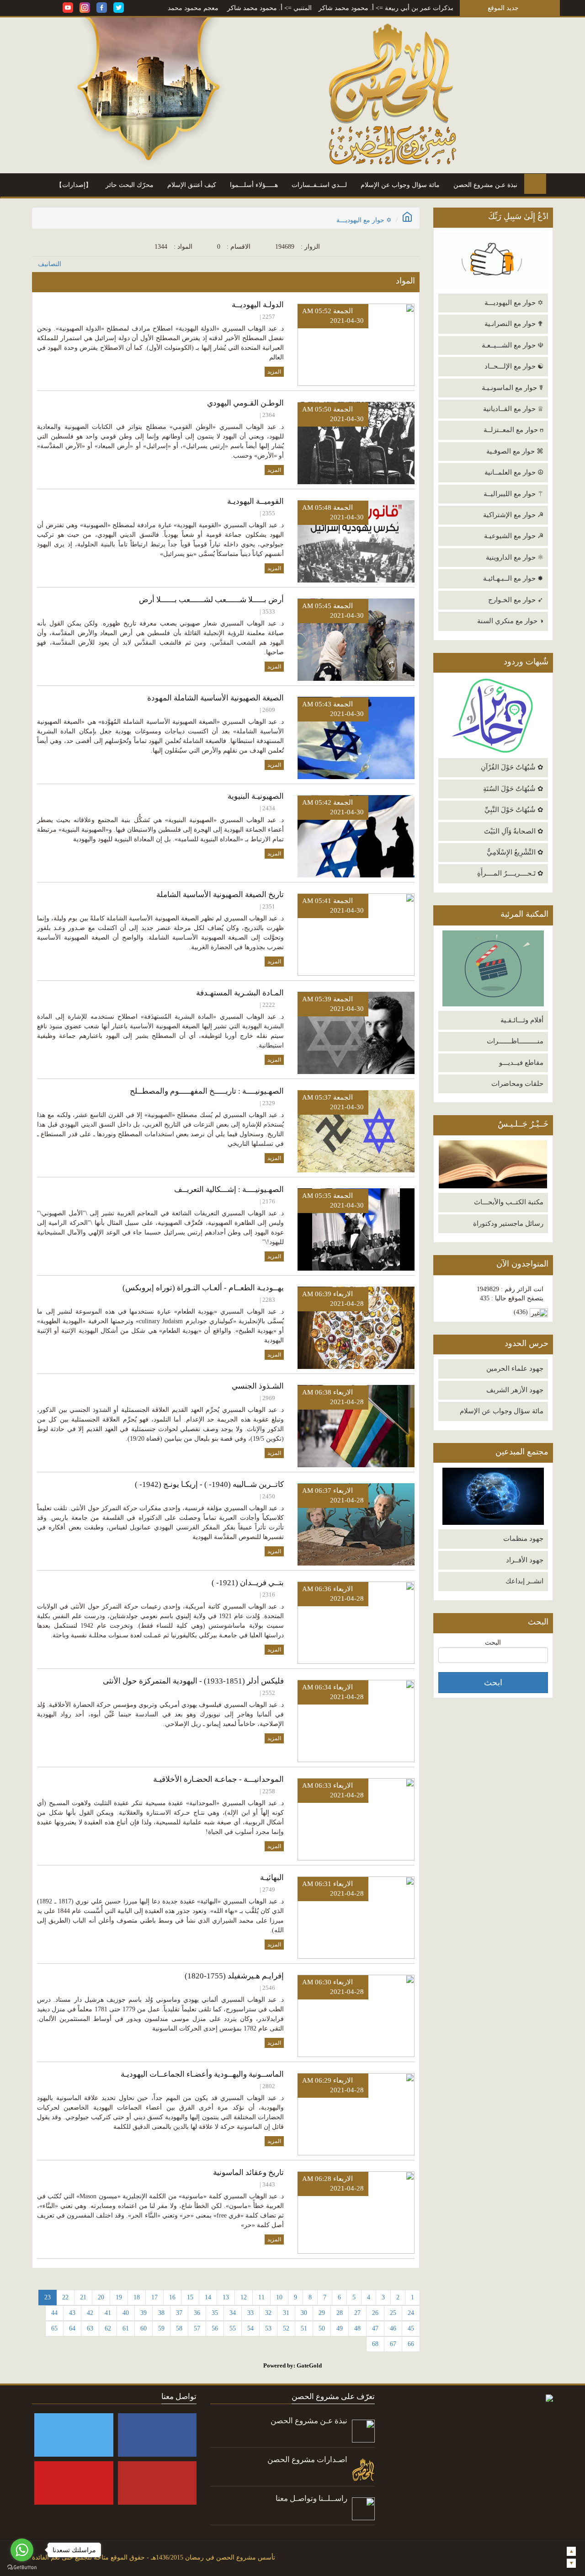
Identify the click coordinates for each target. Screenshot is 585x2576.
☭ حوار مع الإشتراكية (513, 515)
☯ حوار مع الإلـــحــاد (514, 366)
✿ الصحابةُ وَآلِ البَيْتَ (514, 831)
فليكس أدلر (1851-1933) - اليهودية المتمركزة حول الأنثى (193, 1681)
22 (65, 2297)
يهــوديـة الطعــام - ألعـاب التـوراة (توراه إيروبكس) (203, 1288)
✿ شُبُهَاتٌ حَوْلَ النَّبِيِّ (514, 810)
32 (268, 2313)
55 (233, 2328)
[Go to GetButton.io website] (22, 2567)
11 (261, 2297)
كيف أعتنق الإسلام (192, 185)
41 (108, 2313)
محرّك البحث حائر (130, 185)
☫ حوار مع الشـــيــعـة (513, 345)
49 (340, 2328)
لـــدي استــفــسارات (319, 185)
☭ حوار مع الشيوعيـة (514, 536)
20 (101, 2297)
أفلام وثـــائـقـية (522, 1020)
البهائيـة (272, 1878)
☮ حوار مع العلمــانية (514, 472)
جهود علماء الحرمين (515, 1368)
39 (144, 2313)
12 (244, 2297)
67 (393, 2344)
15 (190, 2297)
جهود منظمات (523, 1539)
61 (126, 2328)
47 (375, 2328)
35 (215, 2313)
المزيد (274, 372)
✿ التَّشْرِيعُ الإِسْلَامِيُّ (515, 852)
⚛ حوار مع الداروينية (515, 557)
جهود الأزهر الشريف (515, 1390)
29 (322, 2313)
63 (90, 2328)
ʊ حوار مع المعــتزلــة (513, 430)
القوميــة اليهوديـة (255, 501)
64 (72, 2328)
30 (304, 2313)
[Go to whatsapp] (22, 2550)
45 (411, 2328)
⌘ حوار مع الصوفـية (515, 451)
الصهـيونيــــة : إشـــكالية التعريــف (229, 1189)
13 (226, 2297)
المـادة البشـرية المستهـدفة (240, 993)
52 (286, 2328)
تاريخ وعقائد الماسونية (248, 2172)
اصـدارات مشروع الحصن (307, 2460)
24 (411, 2313)
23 (48, 2297)
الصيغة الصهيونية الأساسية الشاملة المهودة (215, 698)
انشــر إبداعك (524, 1581)
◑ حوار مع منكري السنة (510, 621)
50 (322, 2328)
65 (54, 2328)
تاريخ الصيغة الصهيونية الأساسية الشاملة (220, 895)
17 (154, 2297)
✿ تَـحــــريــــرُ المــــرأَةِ (510, 873)
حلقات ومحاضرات (517, 1084)
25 (393, 2313)
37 (179, 2313)
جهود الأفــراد (525, 1560)
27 (357, 2313)
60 (144, 2328)
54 (250, 2328)
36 (197, 2313)
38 (161, 2313)
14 (208, 2297)
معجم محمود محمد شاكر (253, 8)
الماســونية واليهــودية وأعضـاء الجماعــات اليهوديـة (202, 2074)
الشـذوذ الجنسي (258, 1386)
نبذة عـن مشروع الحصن (485, 185)
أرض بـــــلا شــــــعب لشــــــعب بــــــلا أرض (211, 600)
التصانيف (50, 264)
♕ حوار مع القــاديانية (513, 409)
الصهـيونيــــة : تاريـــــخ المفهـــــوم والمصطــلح (207, 1091)
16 (172, 2297)
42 (90, 2313)
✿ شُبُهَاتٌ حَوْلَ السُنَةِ (513, 789)
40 (126, 2313)
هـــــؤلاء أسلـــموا (254, 185)
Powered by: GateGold (292, 2365)
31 (286, 2313)
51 (304, 2328)
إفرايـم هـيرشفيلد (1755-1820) (234, 1976)
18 (137, 2297)
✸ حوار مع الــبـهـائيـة (513, 578)
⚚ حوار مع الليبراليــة (513, 494)
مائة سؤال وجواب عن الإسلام (400, 185)
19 (119, 2297)
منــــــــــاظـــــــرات (515, 1041)
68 (375, 2344)
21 (83, 2297)
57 (197, 2328)
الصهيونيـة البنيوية (256, 796)
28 (340, 2313)
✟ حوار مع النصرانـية (514, 324)
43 (72, 2313)
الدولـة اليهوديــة (258, 305)
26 (375, 2313)
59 (161, 2328)
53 (268, 2328)
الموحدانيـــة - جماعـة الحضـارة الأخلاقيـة (218, 1779)
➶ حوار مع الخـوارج (516, 600)
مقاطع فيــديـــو (521, 1063)
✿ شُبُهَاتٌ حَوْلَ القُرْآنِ (512, 767)
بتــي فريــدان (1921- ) (248, 1583)
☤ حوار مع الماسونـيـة (513, 388)
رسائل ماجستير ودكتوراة (508, 1224)
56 (215, 2328)
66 (411, 2344)
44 (54, 2313)
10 (279, 2297)
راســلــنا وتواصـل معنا (311, 2499)
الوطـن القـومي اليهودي (245, 403)
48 (357, 2328)
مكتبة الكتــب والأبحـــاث (509, 1202)
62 (108, 2328)
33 (250, 2313)
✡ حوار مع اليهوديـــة (514, 303)
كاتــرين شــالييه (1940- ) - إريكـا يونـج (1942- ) (209, 1484)
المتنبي (371, 8)
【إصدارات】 (74, 185)
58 (179, 2328)
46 (393, 2328)
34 (233, 2313)
